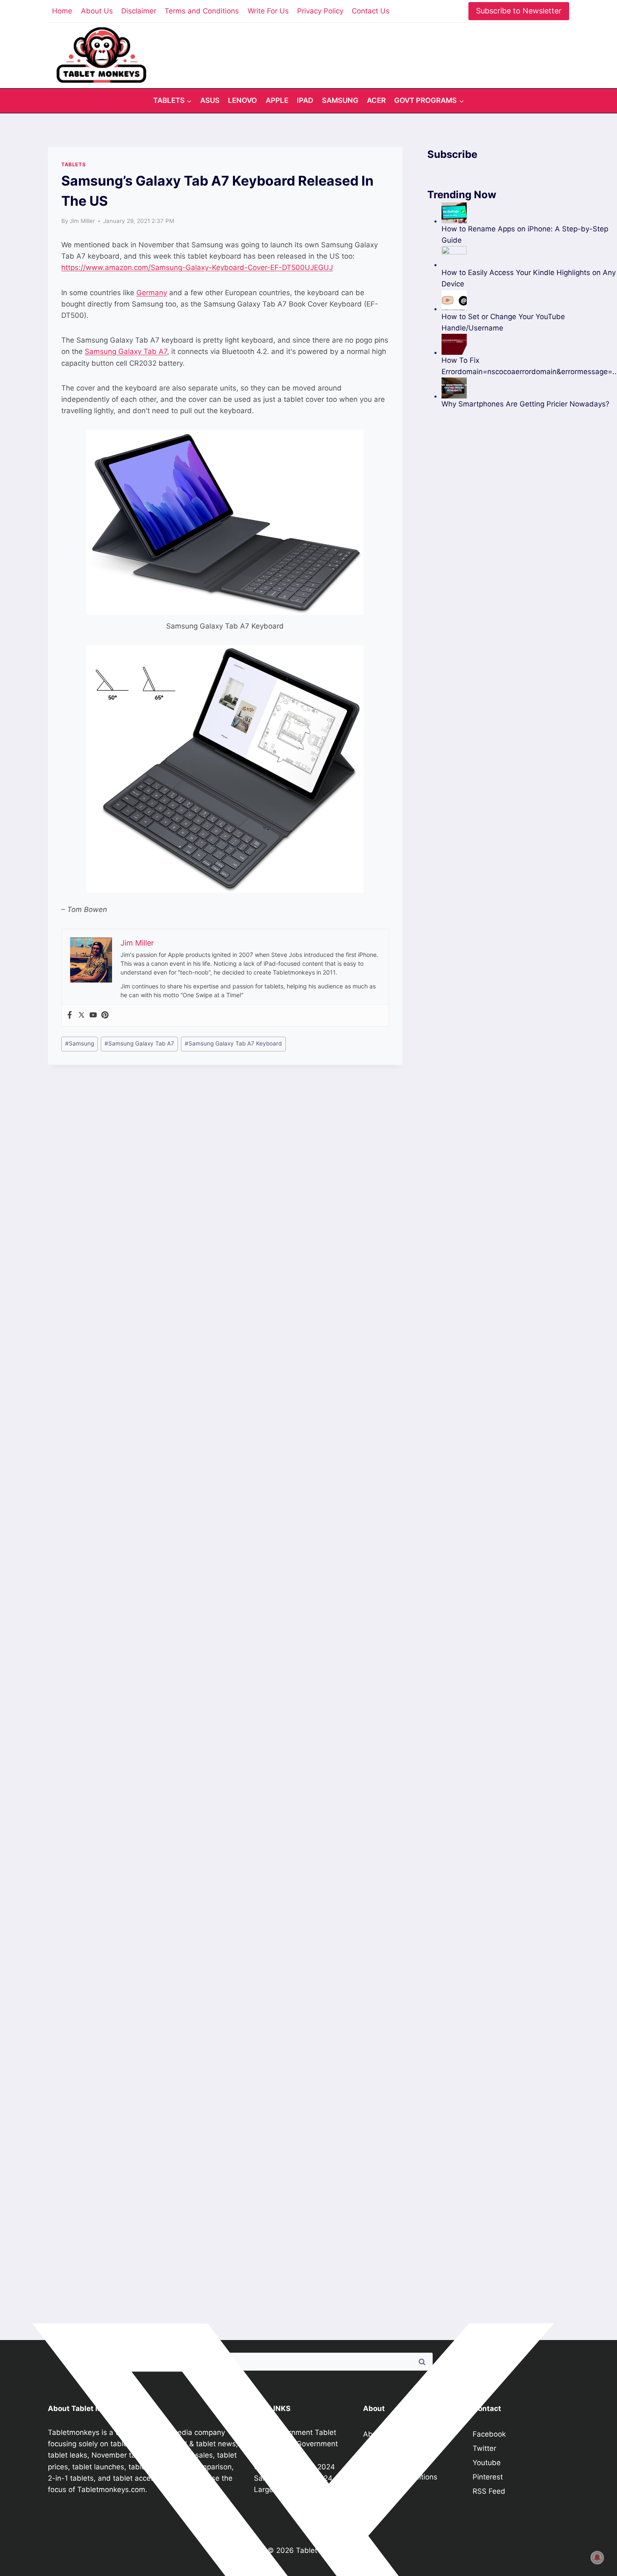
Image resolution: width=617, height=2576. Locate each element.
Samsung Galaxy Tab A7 (126, 351)
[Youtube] (93, 1015)
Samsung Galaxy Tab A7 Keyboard (233, 1043)
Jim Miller (82, 221)
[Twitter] (81, 1015)
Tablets (73, 164)
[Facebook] (70, 1015)
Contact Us (371, 11)
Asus (210, 100)
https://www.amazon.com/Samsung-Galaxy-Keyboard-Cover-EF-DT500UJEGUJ (197, 267)
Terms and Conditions (202, 11)
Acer (376, 100)
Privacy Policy (320, 11)
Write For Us (268, 11)
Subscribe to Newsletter (519, 11)
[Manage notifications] (597, 2558)
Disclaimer (139, 11)
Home (62, 11)
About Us (97, 11)
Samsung (340, 100)
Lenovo (242, 100)
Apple (277, 100)
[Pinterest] (105, 1015)
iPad (305, 100)
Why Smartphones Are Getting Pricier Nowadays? (525, 404)
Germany (152, 293)
